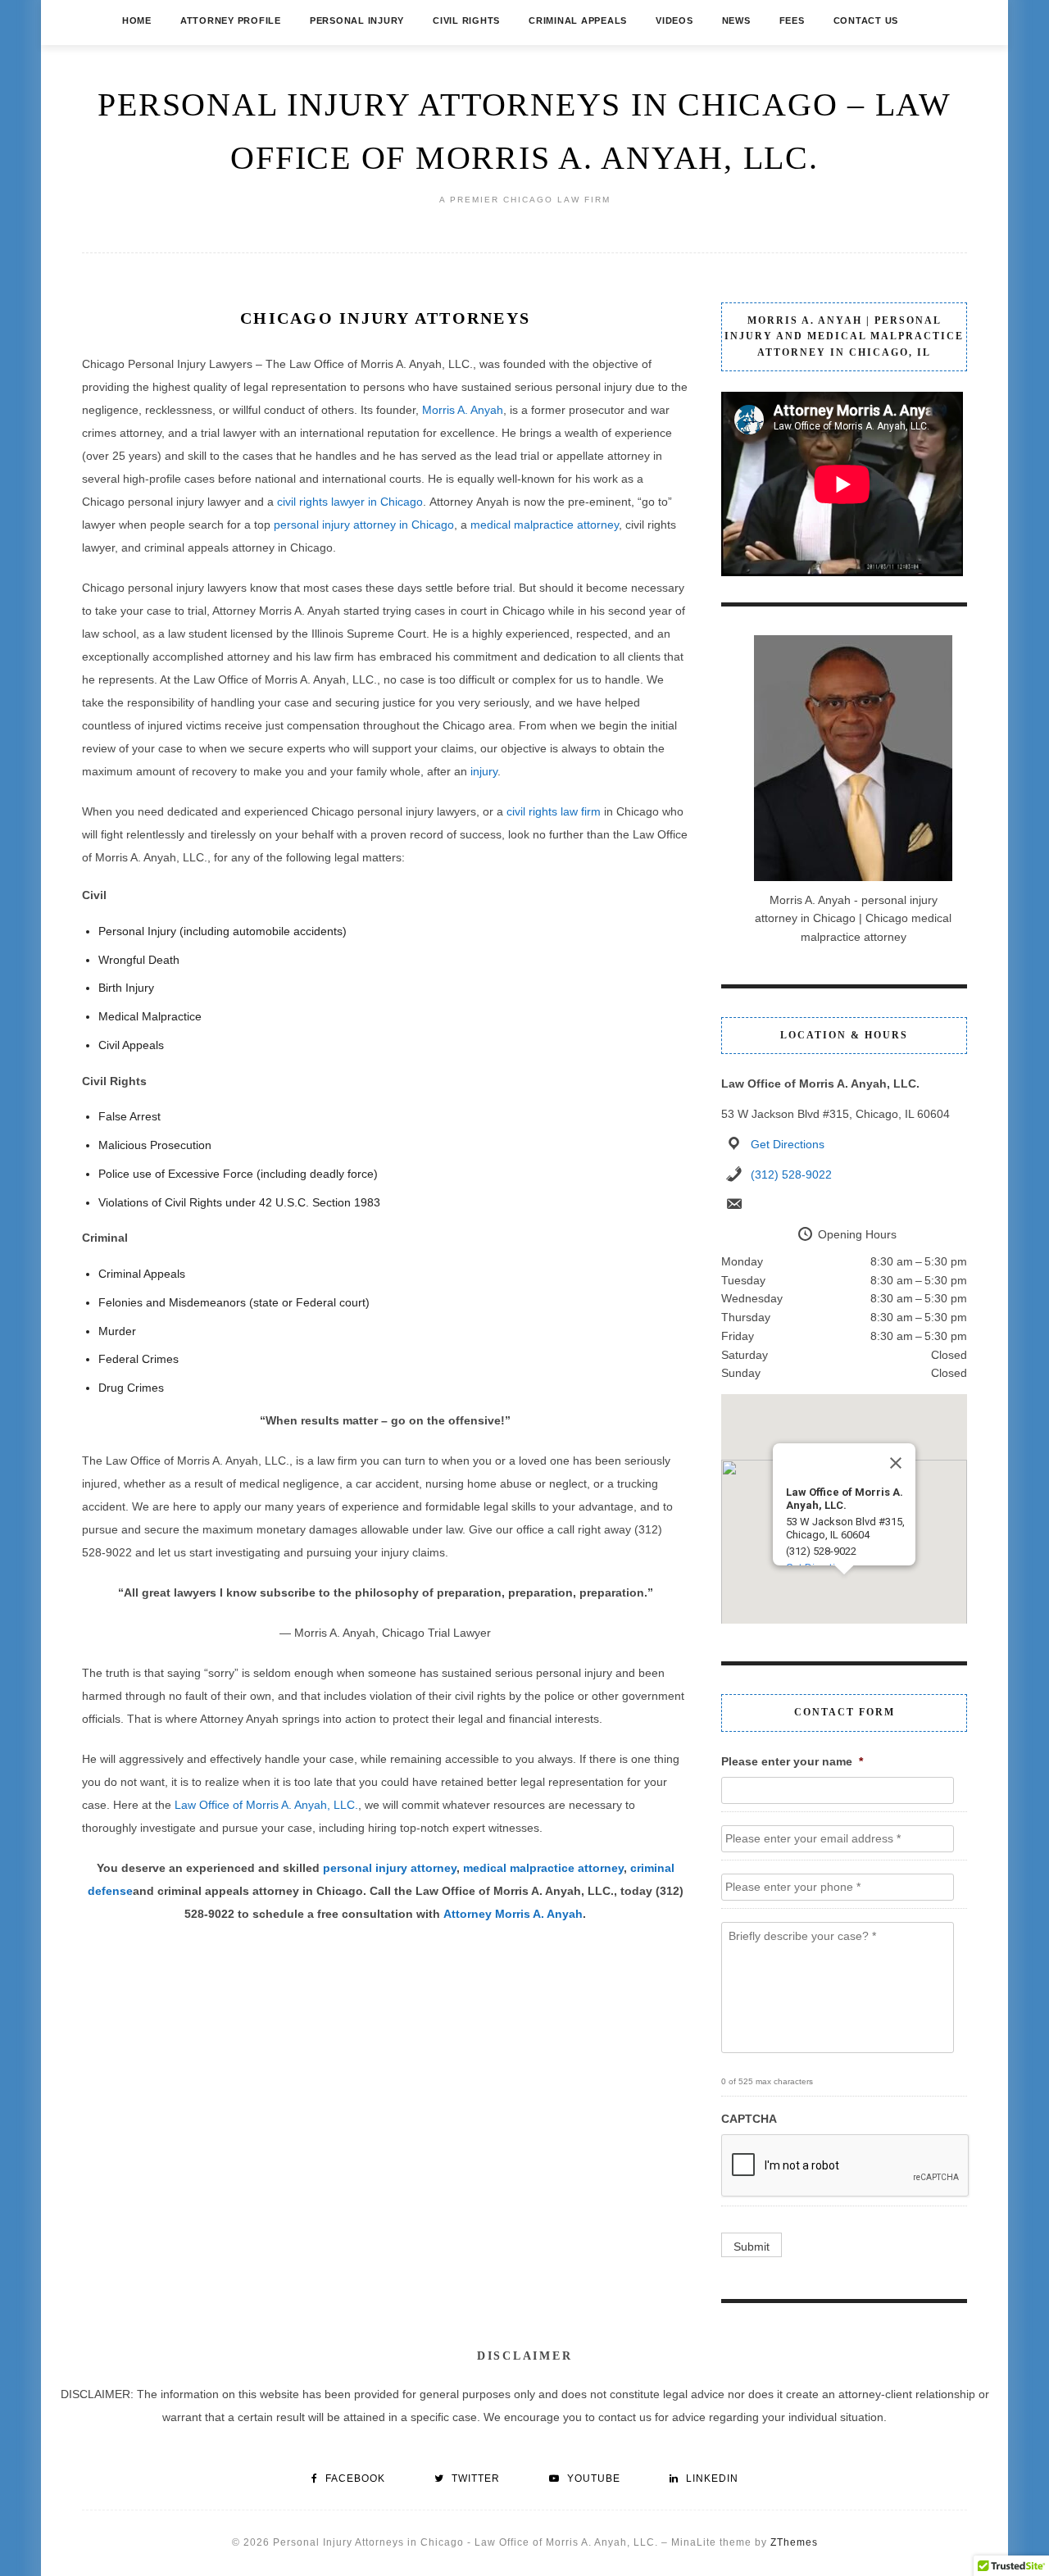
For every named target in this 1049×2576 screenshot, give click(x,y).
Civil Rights (466, 20)
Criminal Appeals (578, 20)
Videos (674, 20)
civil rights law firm (554, 811)
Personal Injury (357, 20)
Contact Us (866, 20)
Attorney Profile (231, 20)
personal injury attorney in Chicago (364, 525)
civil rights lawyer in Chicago (350, 502)
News (736, 20)
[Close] (896, 1463)
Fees (792, 20)
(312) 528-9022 (791, 1174)
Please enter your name (792, 1761)
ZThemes (794, 2542)
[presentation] (846, 2166)
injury (484, 771)
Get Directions (788, 1144)
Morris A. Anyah (463, 410)
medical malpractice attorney (545, 525)
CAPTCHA (749, 2119)
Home (137, 20)
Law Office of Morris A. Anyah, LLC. (266, 1805)
